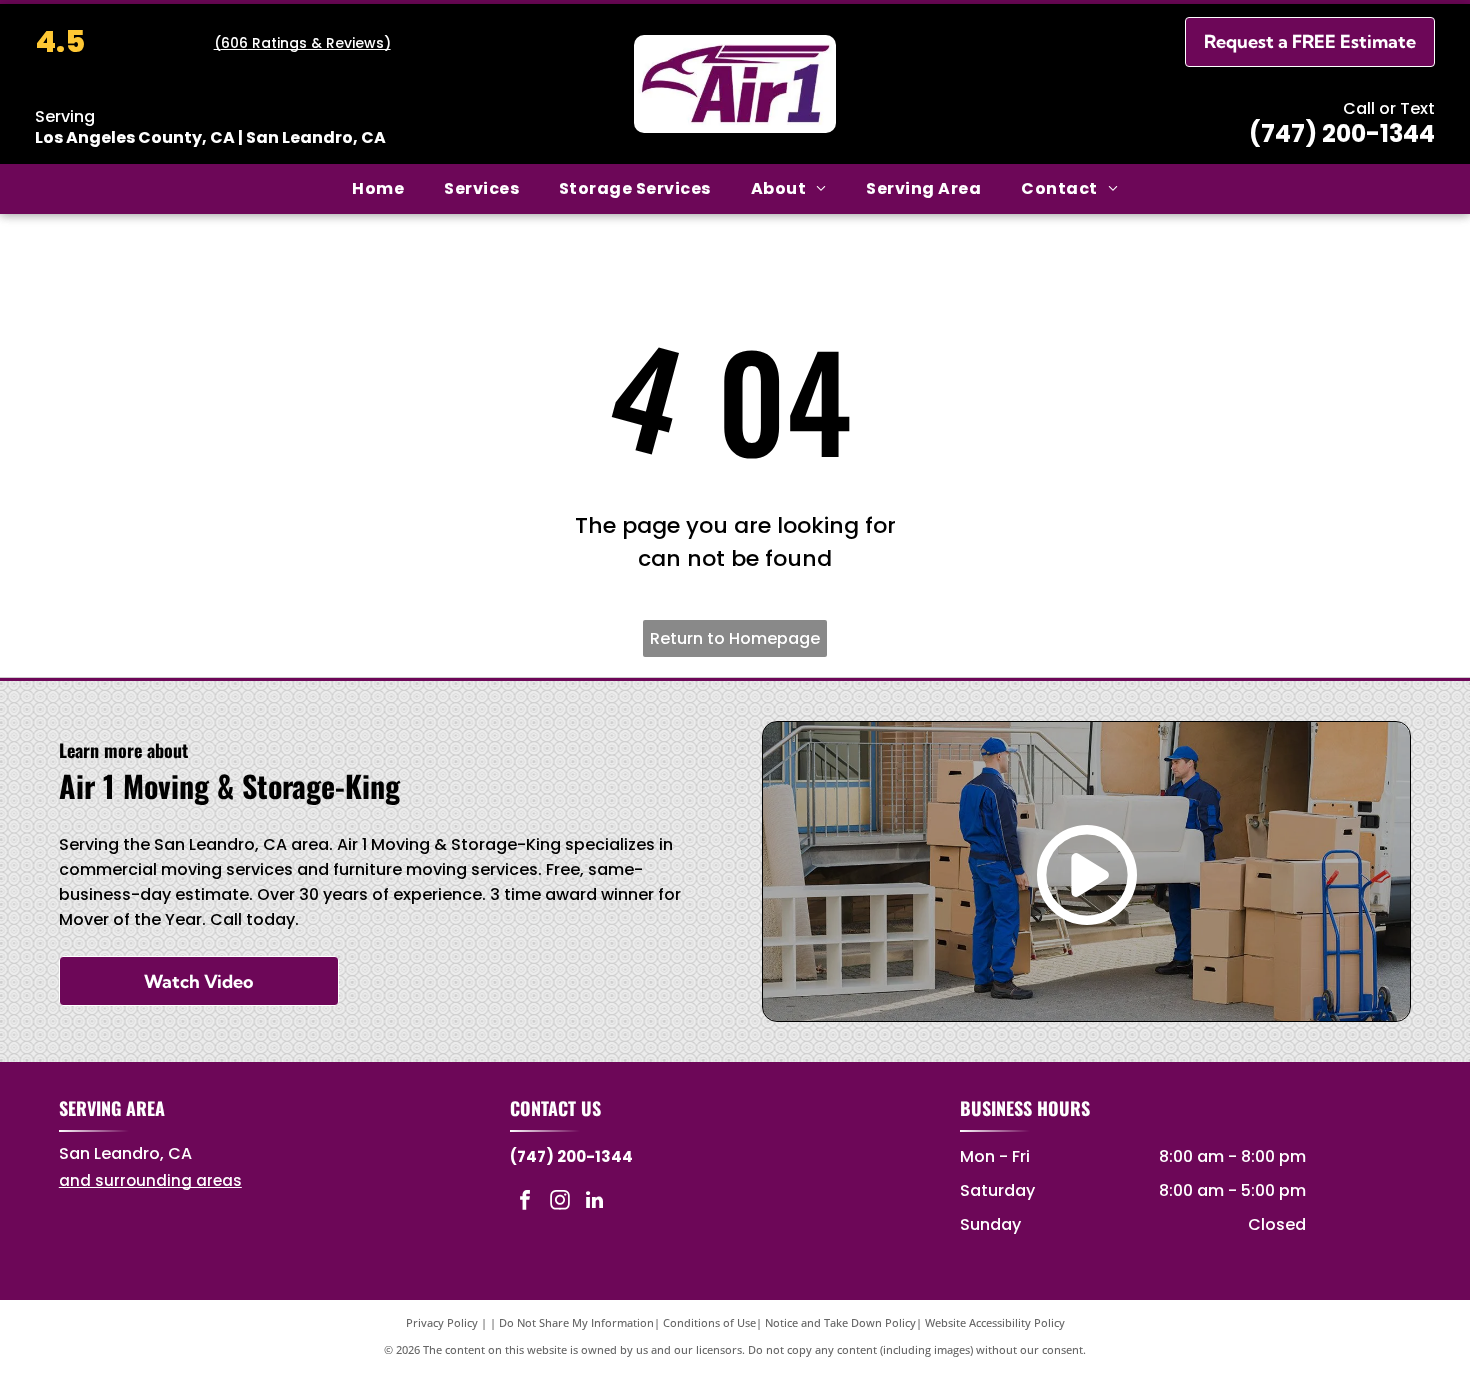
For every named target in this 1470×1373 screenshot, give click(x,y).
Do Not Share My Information (576, 1322)
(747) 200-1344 (1342, 133)
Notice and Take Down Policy (840, 1322)
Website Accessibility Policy (995, 1322)
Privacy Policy (442, 1322)
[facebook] (525, 1202)
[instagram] (560, 1202)
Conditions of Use (709, 1322)
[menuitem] (378, 189)
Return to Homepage (735, 638)
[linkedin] (595, 1202)
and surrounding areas (150, 1180)
